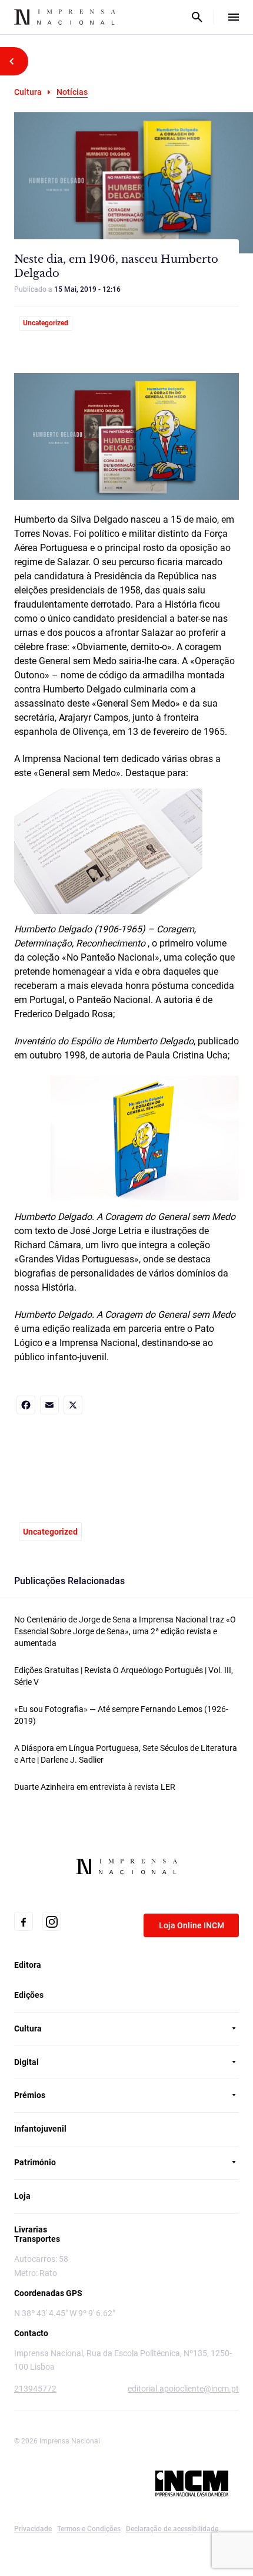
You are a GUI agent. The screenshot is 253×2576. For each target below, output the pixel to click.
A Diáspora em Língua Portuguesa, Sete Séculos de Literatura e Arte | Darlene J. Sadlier (126, 1754)
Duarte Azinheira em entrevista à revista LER (95, 1787)
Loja (22, 2196)
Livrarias (31, 2229)
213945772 (35, 2389)
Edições (29, 1995)
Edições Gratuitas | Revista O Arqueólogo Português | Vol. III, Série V (124, 1676)
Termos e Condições (89, 2529)
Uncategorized (46, 323)
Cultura (28, 92)
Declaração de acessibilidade (172, 2529)
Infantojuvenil (40, 2129)
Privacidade (33, 2529)
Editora (28, 1965)
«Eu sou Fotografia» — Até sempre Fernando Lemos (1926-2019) (121, 1715)
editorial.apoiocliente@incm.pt (183, 2389)
